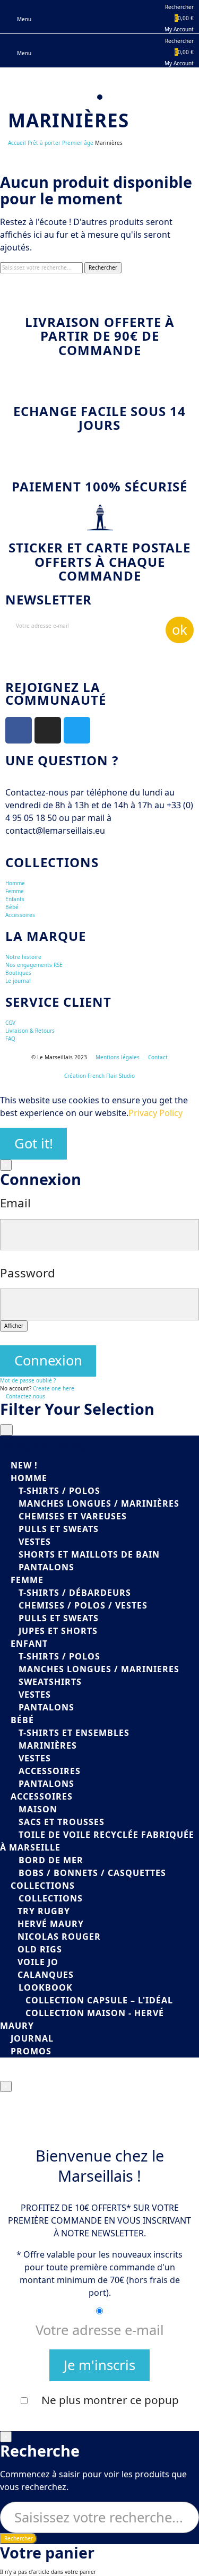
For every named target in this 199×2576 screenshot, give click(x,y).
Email (15, 1203)
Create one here (54, 1388)
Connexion (48, 1360)
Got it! (34, 1143)
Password (28, 1273)
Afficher (14, 1326)
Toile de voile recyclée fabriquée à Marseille (97, 1841)
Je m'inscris (99, 2365)
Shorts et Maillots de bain (89, 1554)
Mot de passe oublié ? (28, 1380)
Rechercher (103, 267)
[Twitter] (77, 730)
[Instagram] (48, 730)
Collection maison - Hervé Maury (82, 2019)
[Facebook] (19, 730)
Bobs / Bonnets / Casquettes (92, 1873)
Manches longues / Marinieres (99, 1669)
